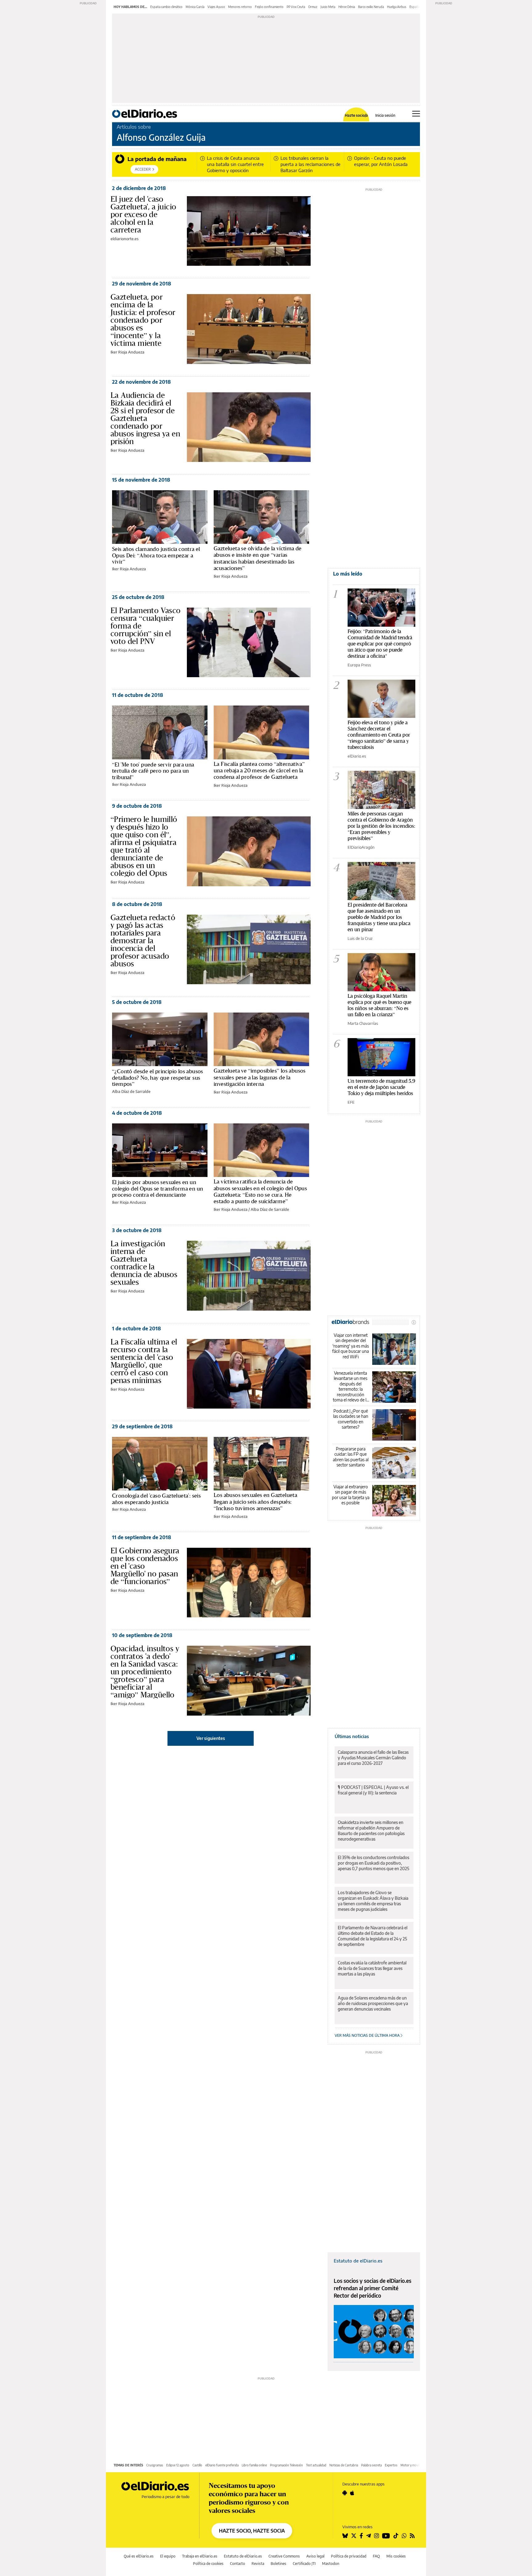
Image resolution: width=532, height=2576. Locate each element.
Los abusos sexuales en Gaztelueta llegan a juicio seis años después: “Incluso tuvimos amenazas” (255, 1502)
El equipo (168, 2556)
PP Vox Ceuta (296, 7)
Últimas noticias (352, 1736)
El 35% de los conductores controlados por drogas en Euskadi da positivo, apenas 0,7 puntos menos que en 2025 (373, 1863)
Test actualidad (316, 2465)
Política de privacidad (349, 2556)
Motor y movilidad (413, 2465)
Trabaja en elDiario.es (200, 2556)
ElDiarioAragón (361, 847)
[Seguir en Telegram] (369, 2536)
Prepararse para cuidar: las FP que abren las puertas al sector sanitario (351, 1457)
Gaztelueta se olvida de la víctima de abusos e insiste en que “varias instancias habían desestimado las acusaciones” (258, 558)
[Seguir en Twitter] (354, 2536)
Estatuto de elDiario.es (358, 2261)
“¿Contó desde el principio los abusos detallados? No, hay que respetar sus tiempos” (158, 1078)
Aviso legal (315, 2556)
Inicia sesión (385, 115)
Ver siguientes (211, 1738)
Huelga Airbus (397, 7)
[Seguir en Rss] (412, 2536)
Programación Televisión (286, 2465)
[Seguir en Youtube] (386, 2536)
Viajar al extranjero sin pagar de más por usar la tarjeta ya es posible (351, 1495)
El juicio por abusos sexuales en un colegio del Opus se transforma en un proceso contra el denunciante (157, 1188)
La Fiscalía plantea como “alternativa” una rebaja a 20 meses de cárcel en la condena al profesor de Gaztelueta (259, 770)
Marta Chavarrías (363, 1023)
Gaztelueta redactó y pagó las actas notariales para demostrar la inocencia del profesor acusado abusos (143, 940)
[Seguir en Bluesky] (345, 2536)
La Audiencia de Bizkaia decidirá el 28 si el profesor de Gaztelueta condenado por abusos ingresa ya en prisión (145, 418)
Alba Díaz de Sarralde (131, 1091)
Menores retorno (240, 7)
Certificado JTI (304, 2564)
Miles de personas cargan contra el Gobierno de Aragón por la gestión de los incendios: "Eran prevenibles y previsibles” (381, 826)
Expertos (391, 2465)
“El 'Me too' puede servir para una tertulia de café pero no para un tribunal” (153, 771)
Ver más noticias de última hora (368, 2035)
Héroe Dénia (347, 7)
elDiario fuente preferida (222, 2465)
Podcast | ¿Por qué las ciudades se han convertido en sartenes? (351, 1419)
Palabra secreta (371, 2465)
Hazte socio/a (356, 115)
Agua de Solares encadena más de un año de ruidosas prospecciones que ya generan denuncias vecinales (373, 2003)
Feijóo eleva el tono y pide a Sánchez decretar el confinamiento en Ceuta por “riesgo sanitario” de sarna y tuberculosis (379, 735)
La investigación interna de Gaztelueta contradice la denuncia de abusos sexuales (144, 1263)
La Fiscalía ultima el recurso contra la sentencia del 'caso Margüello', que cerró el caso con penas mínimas (144, 1361)
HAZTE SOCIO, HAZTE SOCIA (252, 2531)
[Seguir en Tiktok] (396, 2536)
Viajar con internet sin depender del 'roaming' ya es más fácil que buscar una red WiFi (351, 1346)
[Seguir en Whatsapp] (404, 2536)
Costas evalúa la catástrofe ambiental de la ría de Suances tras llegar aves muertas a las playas (372, 1968)
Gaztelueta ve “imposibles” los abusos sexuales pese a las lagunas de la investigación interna (260, 1077)
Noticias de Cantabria (344, 2465)
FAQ (376, 2556)
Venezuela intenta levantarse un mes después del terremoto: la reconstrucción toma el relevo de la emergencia (351, 1387)
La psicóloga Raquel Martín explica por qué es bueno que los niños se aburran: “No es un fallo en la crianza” (379, 1005)
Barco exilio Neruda (371, 7)
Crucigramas (155, 2465)
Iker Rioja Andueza (127, 352)
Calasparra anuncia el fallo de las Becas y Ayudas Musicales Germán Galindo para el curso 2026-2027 (373, 1758)
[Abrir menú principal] (416, 114)
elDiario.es (357, 756)
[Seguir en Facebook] (361, 2536)
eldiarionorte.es (125, 239)
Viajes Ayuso (216, 7)
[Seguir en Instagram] (377, 2536)
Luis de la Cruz (360, 938)
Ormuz (313, 7)
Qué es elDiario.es (139, 2556)
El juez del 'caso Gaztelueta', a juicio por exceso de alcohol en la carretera (143, 214)
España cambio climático (166, 7)
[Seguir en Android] (345, 2493)
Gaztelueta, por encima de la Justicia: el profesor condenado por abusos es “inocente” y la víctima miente (143, 320)
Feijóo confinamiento (269, 7)
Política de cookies (208, 2564)
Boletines (278, 2564)
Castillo (197, 2465)
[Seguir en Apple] (352, 2493)
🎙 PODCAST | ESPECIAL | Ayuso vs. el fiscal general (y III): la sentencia (373, 1790)
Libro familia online (254, 2465)
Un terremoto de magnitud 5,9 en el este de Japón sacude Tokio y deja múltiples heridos (381, 1087)
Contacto (238, 2564)
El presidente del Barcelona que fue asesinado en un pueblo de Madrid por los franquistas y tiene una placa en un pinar (379, 917)
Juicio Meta (328, 7)
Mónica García (195, 7)
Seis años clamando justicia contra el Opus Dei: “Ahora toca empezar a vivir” (156, 555)
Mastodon (331, 2564)
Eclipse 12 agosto (178, 2465)
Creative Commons (284, 2556)
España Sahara (419, 7)
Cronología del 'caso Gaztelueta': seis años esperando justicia (156, 1499)
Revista (258, 2564)
